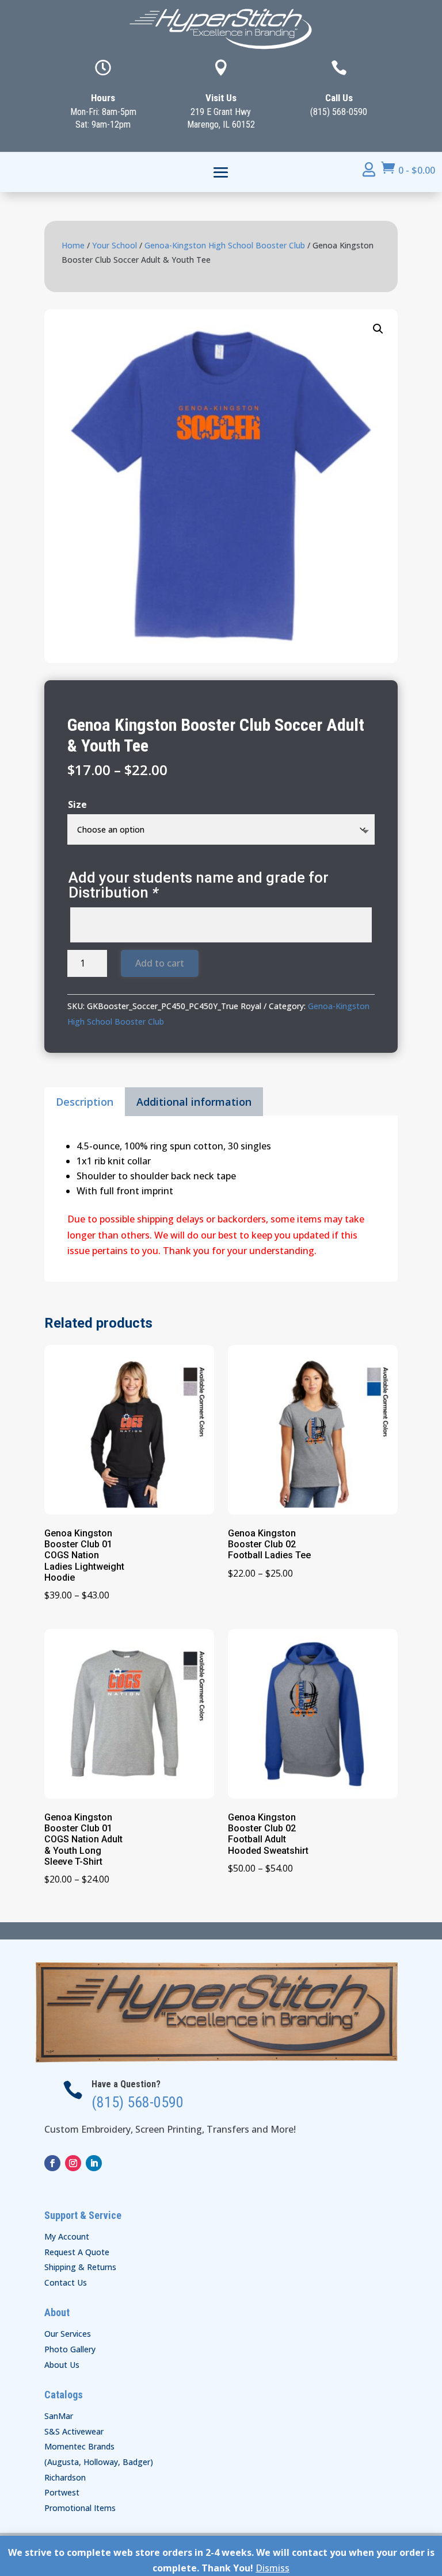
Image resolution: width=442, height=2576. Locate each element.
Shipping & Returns (80, 2267)
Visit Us (221, 98)
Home (73, 245)
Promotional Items (80, 2508)
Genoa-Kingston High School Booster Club (225, 245)
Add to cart (160, 963)
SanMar (59, 2416)
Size (77, 804)
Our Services (68, 2334)
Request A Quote (77, 2252)
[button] (378, 329)
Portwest (62, 2492)
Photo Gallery (70, 2349)
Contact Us (66, 2282)
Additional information (194, 1102)
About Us (62, 2365)
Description (85, 1102)
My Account (67, 2236)
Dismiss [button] (273, 2568)
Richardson (65, 2477)
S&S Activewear (74, 2431)
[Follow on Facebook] (52, 2163)
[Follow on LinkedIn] (94, 2163)
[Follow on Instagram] (73, 2163)
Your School (115, 245)
